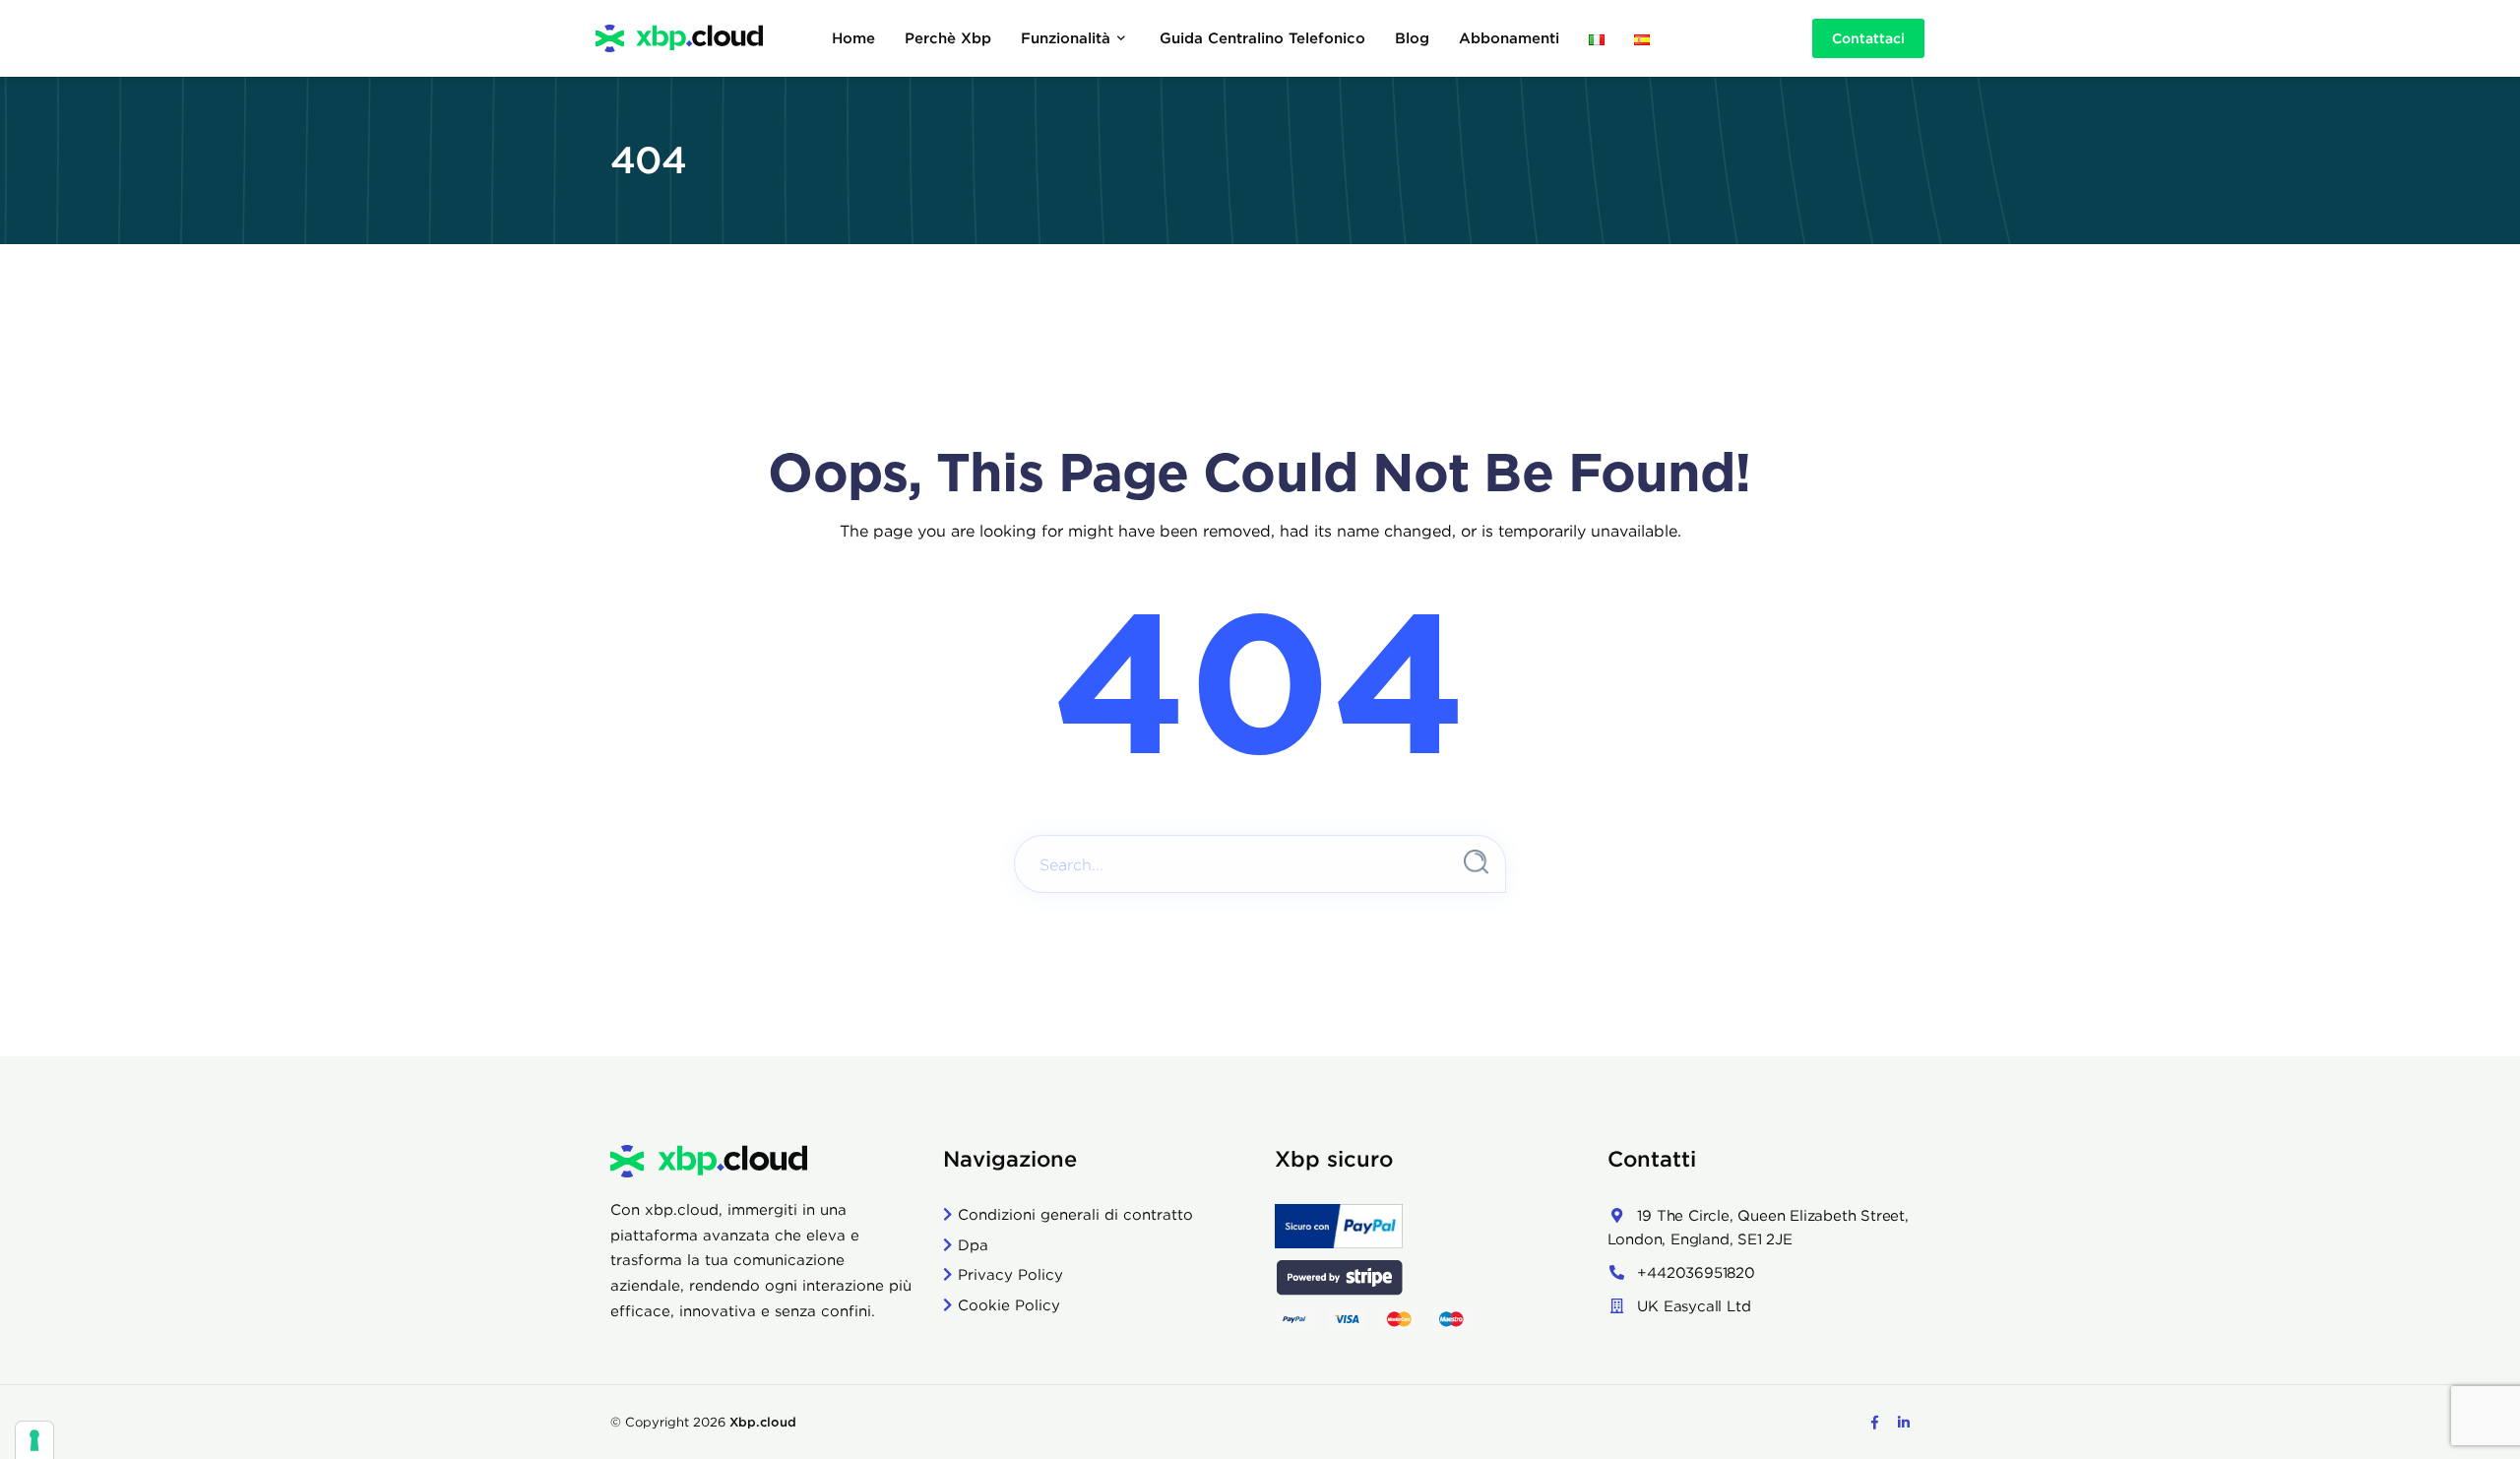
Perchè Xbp (948, 38)
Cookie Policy (1009, 1305)
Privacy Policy (1010, 1274)
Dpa (973, 1245)
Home (853, 38)
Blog (1412, 38)
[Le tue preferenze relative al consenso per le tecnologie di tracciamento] (34, 1440)
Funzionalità (1066, 38)
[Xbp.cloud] (679, 38)
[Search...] (1476, 862)
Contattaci (1868, 38)
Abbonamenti (1509, 38)
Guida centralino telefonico (1262, 38)
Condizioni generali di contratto (1075, 1214)
